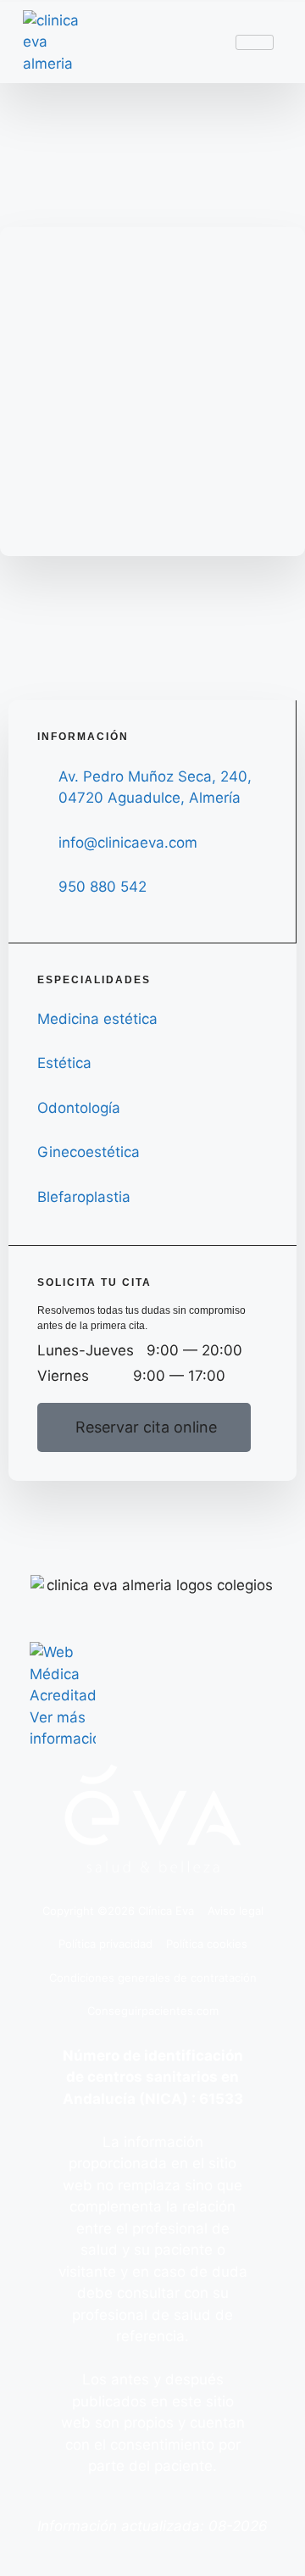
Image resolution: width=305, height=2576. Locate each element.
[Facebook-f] (100, 1531)
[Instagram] (205, 1531)
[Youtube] (152, 1531)
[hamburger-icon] (255, 42)
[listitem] (152, 2089)
